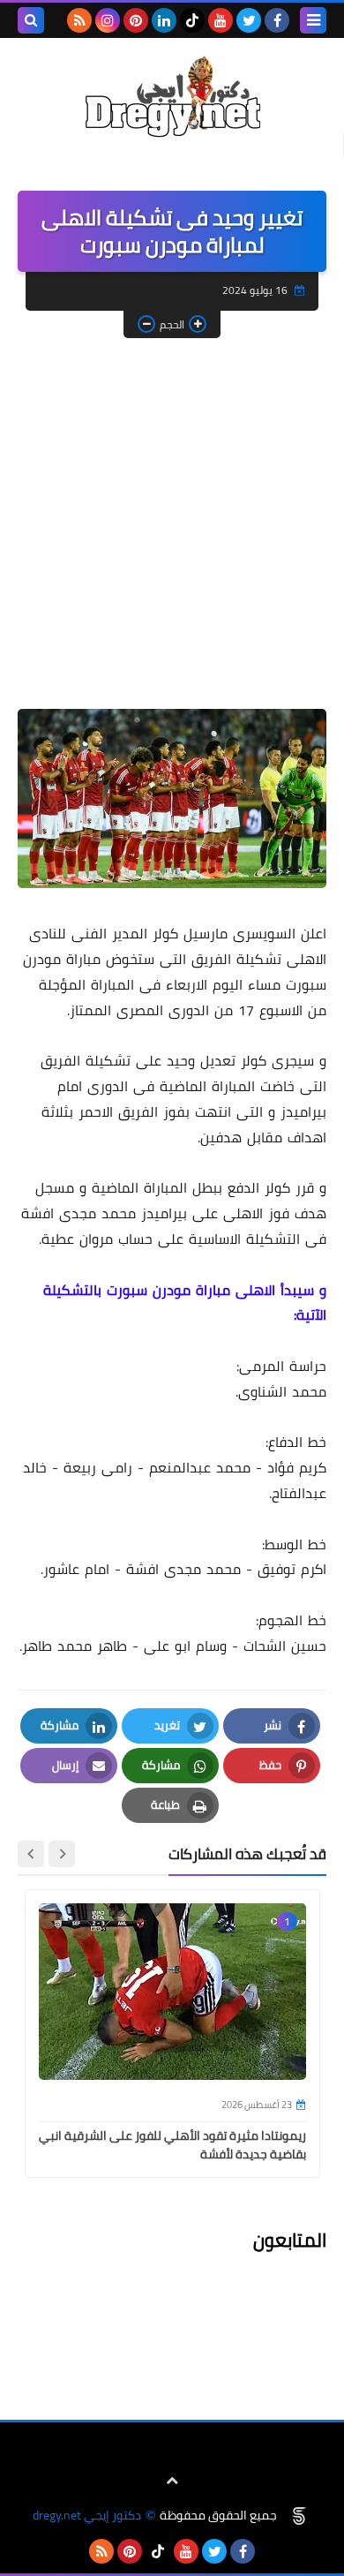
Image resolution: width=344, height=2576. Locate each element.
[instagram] (108, 20)
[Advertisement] (172, 528)
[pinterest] (136, 20)
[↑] (172, 2481)
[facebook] (277, 20)
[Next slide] (31, 1854)
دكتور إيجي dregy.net (87, 2516)
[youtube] (221, 20)
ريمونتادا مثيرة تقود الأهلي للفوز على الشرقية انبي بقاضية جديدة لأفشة (172, 2145)
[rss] (79, 20)
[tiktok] (192, 20)
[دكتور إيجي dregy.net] (172, 97)
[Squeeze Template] (299, 2516)
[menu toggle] (313, 20)
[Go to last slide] (62, 1854)
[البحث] (31, 20)
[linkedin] (164, 20)
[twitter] (249, 20)
